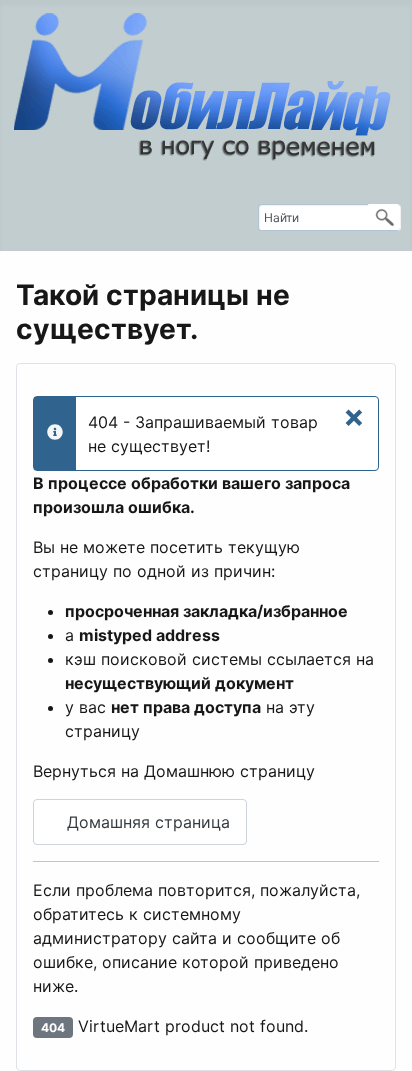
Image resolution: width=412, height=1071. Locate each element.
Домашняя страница (146, 822)
